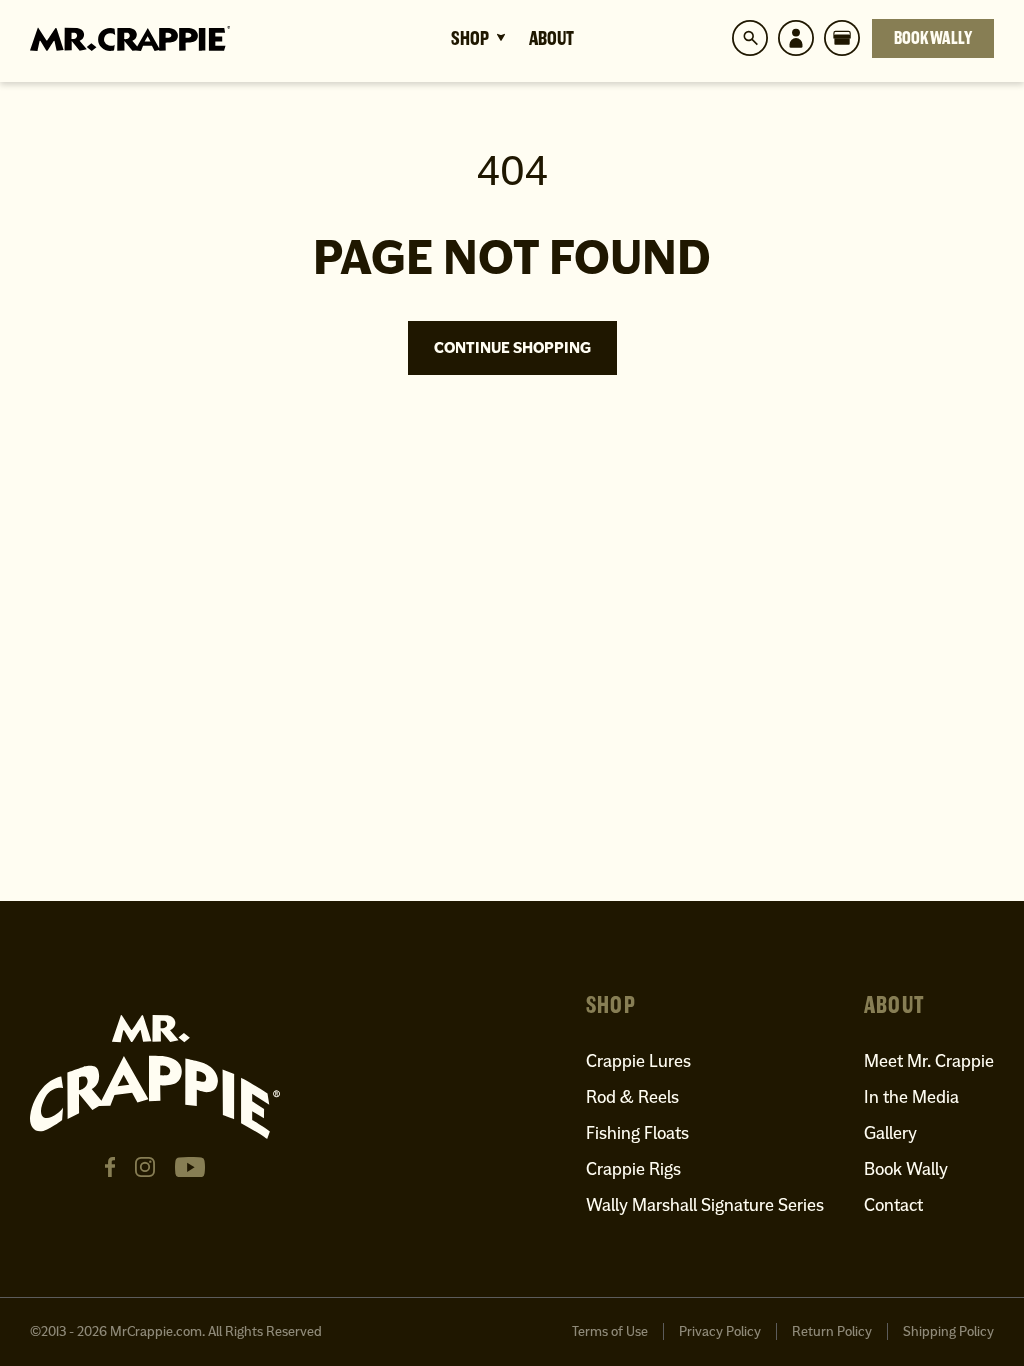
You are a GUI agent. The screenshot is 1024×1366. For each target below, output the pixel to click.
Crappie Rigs (633, 1168)
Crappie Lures (638, 1060)
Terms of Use (610, 1331)
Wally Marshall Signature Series (705, 1204)
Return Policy (832, 1331)
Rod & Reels (632, 1096)
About (551, 38)
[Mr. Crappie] (130, 38)
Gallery (890, 1132)
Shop (470, 38)
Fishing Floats (637, 1132)
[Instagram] (145, 1167)
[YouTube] (190, 1167)
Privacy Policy (720, 1331)
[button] (842, 38)
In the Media (911, 1096)
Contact (893, 1204)
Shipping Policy (948, 1331)
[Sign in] (796, 38)
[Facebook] (110, 1167)
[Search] (750, 38)
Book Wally (933, 38)
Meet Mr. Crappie (929, 1060)
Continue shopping (512, 347)
